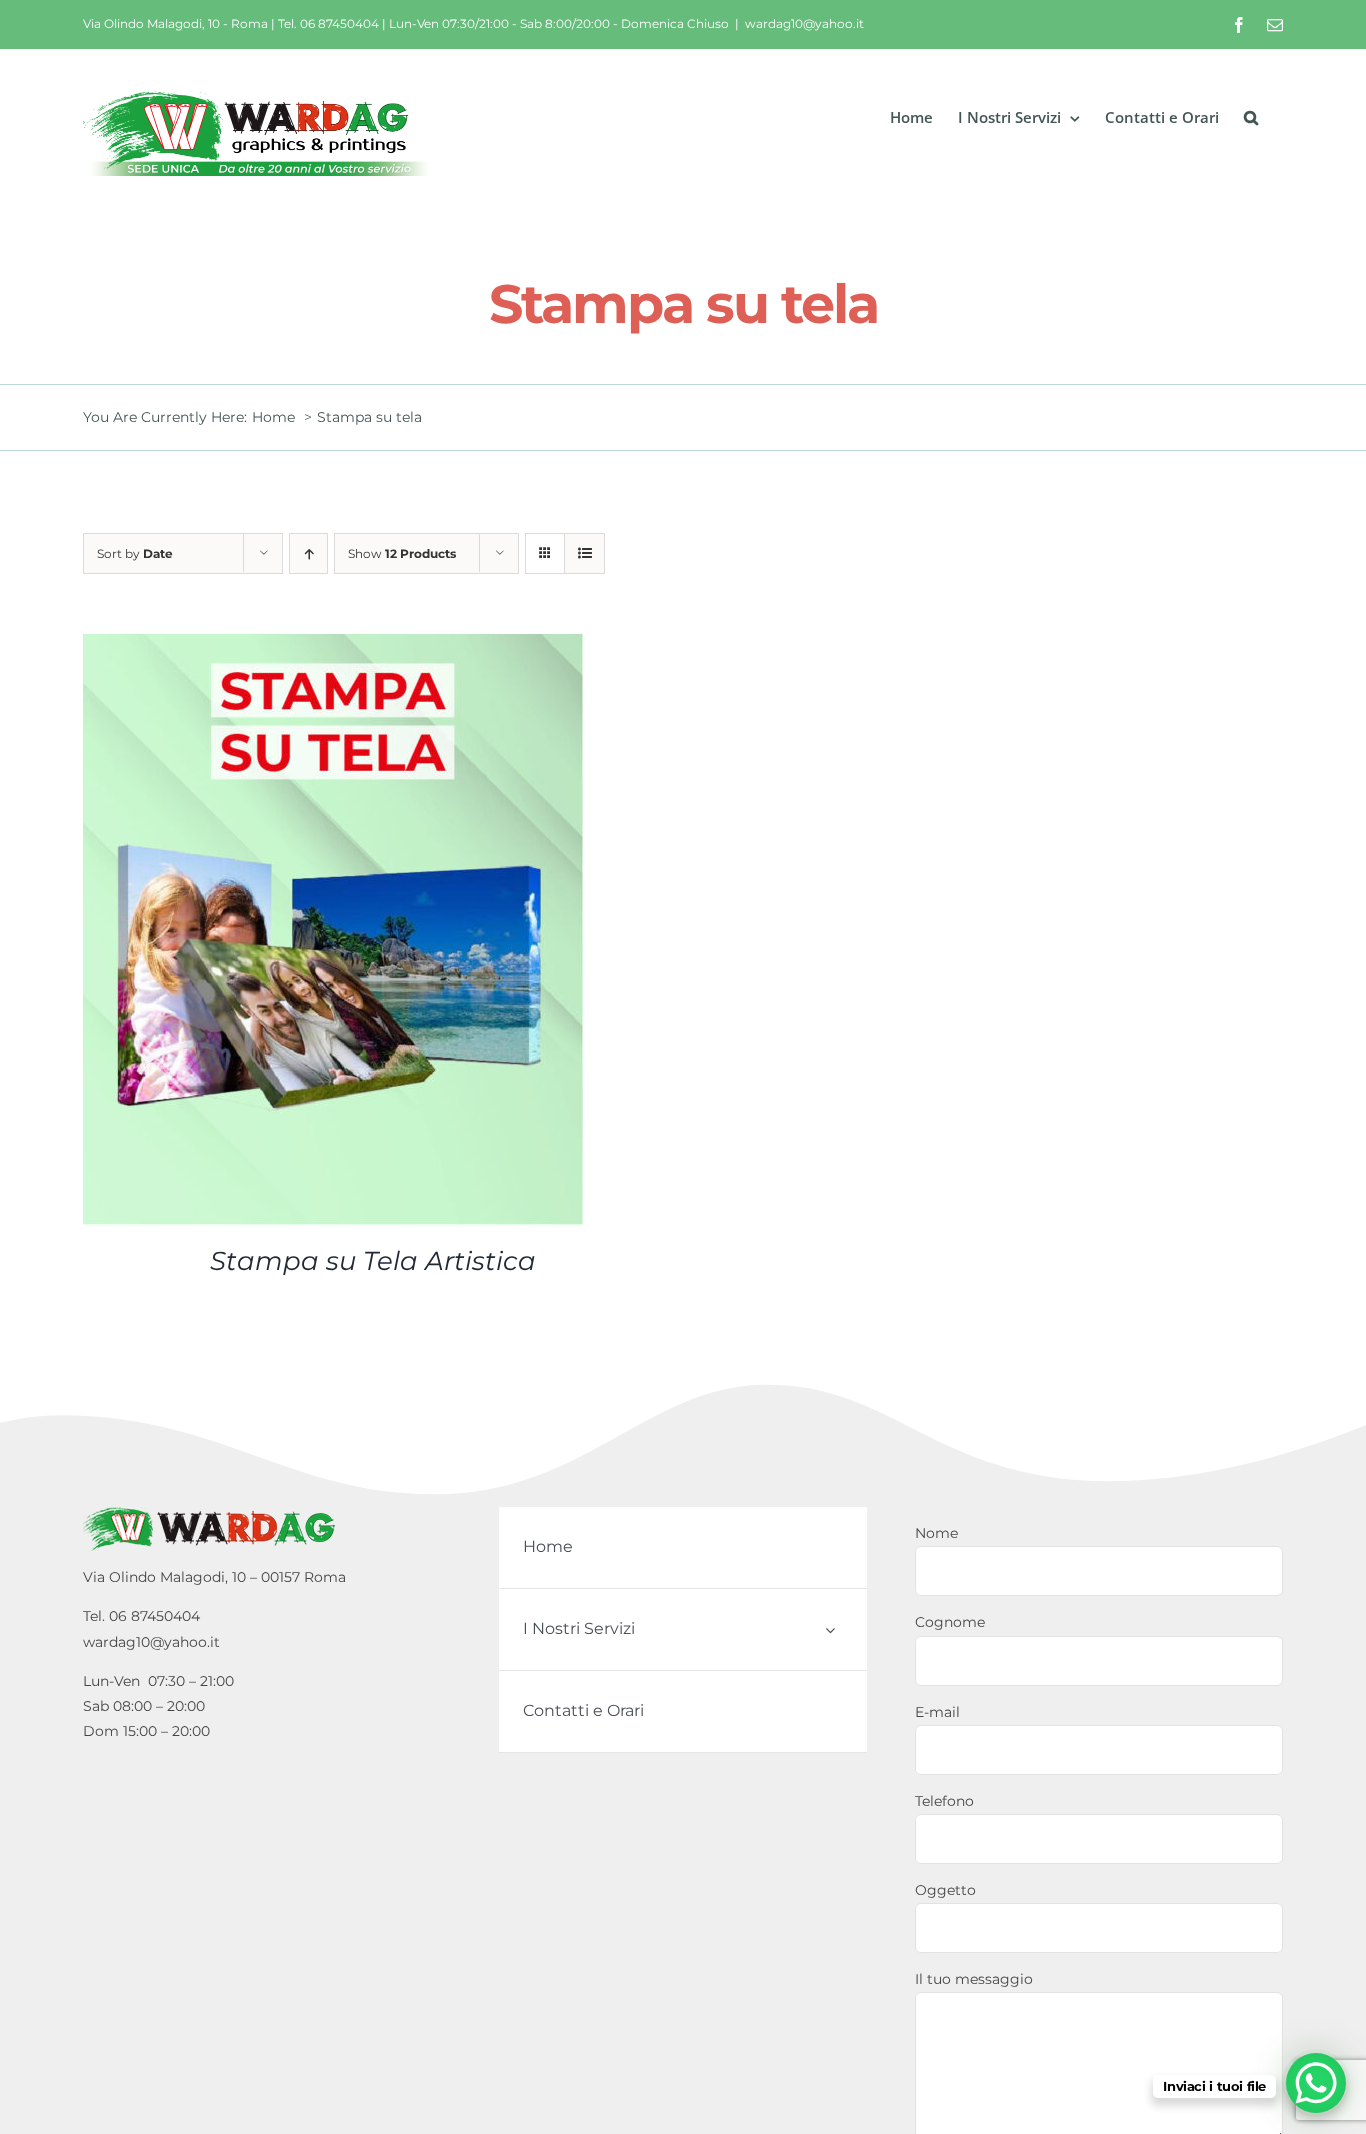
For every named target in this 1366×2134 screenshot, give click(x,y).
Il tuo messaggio (974, 1979)
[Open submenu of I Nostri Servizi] (830, 1629)
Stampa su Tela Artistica (373, 1261)
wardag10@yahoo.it (804, 23)
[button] (1251, 117)
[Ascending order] (308, 553)
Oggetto (945, 1890)
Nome (936, 1533)
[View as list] (584, 553)
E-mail (937, 1712)
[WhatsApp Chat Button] (1316, 2083)
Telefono (944, 1801)
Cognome (950, 1622)
